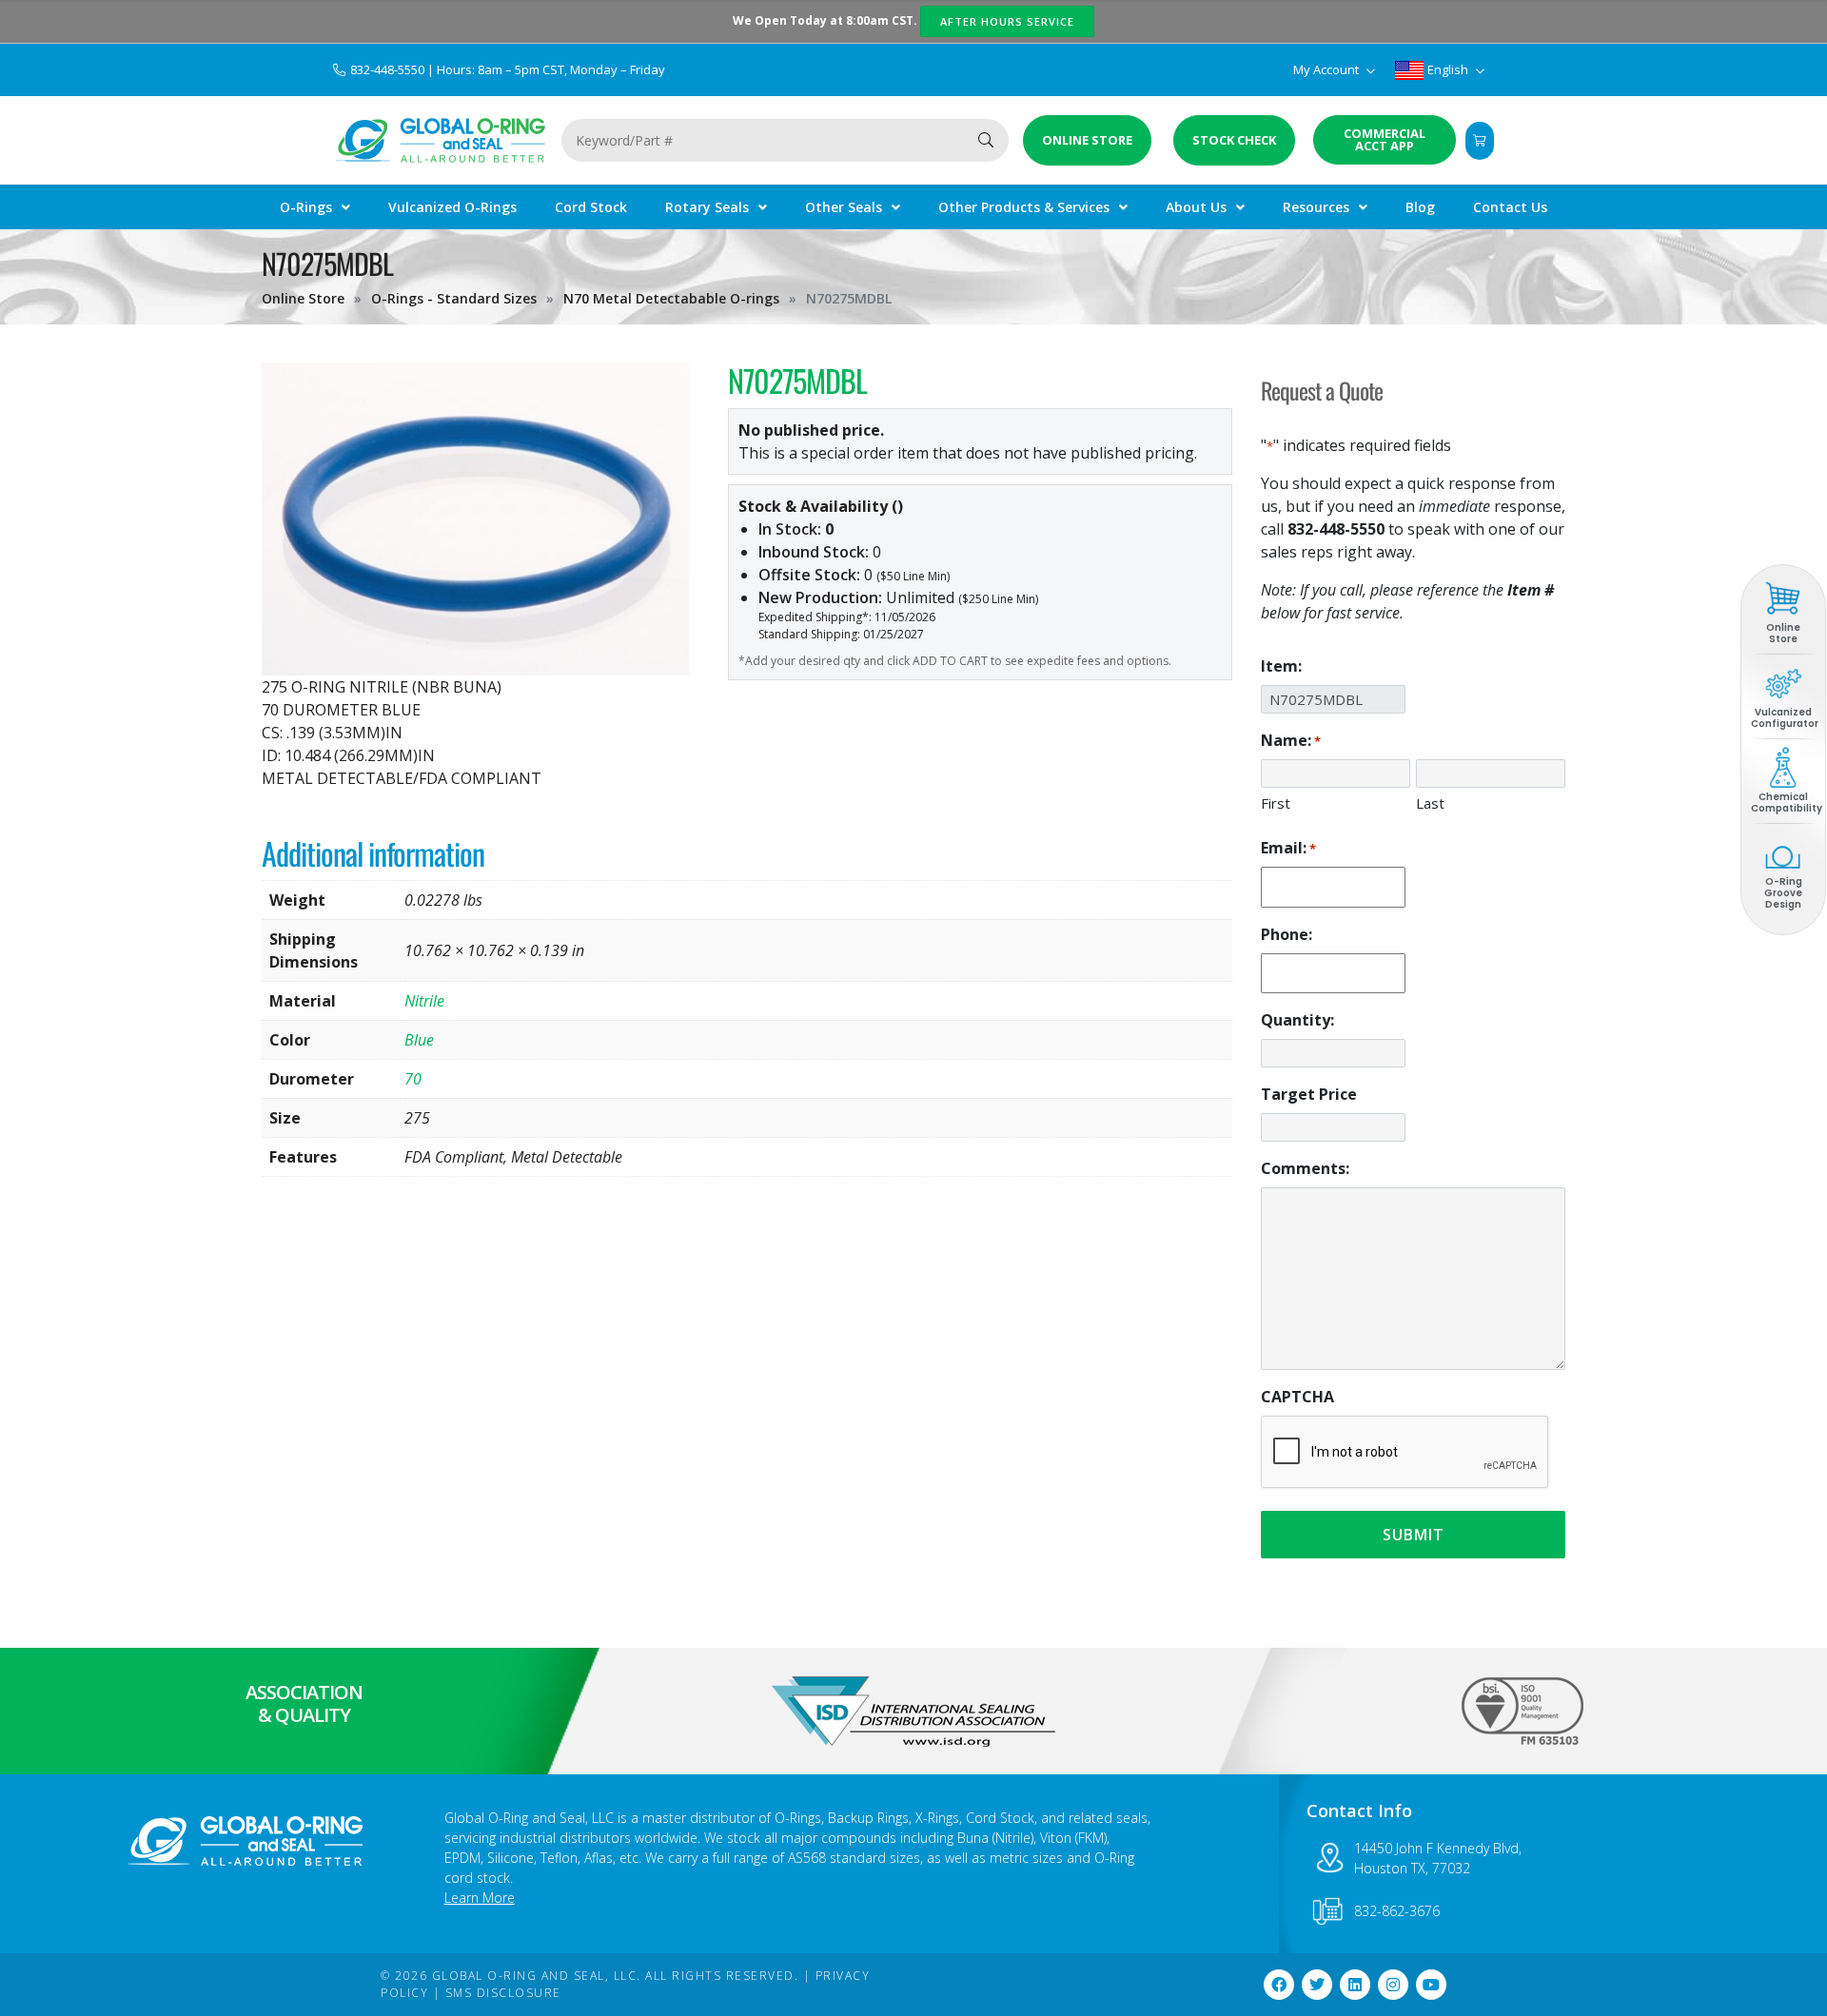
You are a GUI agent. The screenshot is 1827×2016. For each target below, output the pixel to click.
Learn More (480, 1898)
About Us (1196, 207)
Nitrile (424, 1001)
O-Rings (306, 207)
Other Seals (844, 207)
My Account (1327, 69)
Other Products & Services (1024, 207)
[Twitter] (1317, 1985)
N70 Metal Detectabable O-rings (671, 298)
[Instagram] (1393, 1985)
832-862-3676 (1397, 1911)
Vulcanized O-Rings (452, 207)
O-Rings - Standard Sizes (454, 298)
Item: (1281, 666)
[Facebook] (1279, 1985)
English (1448, 69)
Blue (419, 1040)
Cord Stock (591, 207)
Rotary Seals (707, 207)
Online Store (303, 298)
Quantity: (1297, 1020)
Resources (1316, 207)
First (1276, 803)
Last (1430, 803)
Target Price (1309, 1094)
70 (413, 1079)
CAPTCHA (1297, 1397)
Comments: (1305, 1168)
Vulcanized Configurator (1785, 718)
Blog (1420, 207)
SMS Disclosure (503, 1993)
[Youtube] (1431, 1985)
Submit (1414, 1535)
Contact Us (1510, 207)
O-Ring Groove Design (1783, 893)
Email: (1288, 848)
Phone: (1287, 934)
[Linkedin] (1355, 1985)
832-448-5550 (389, 69)
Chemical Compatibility (1787, 802)
